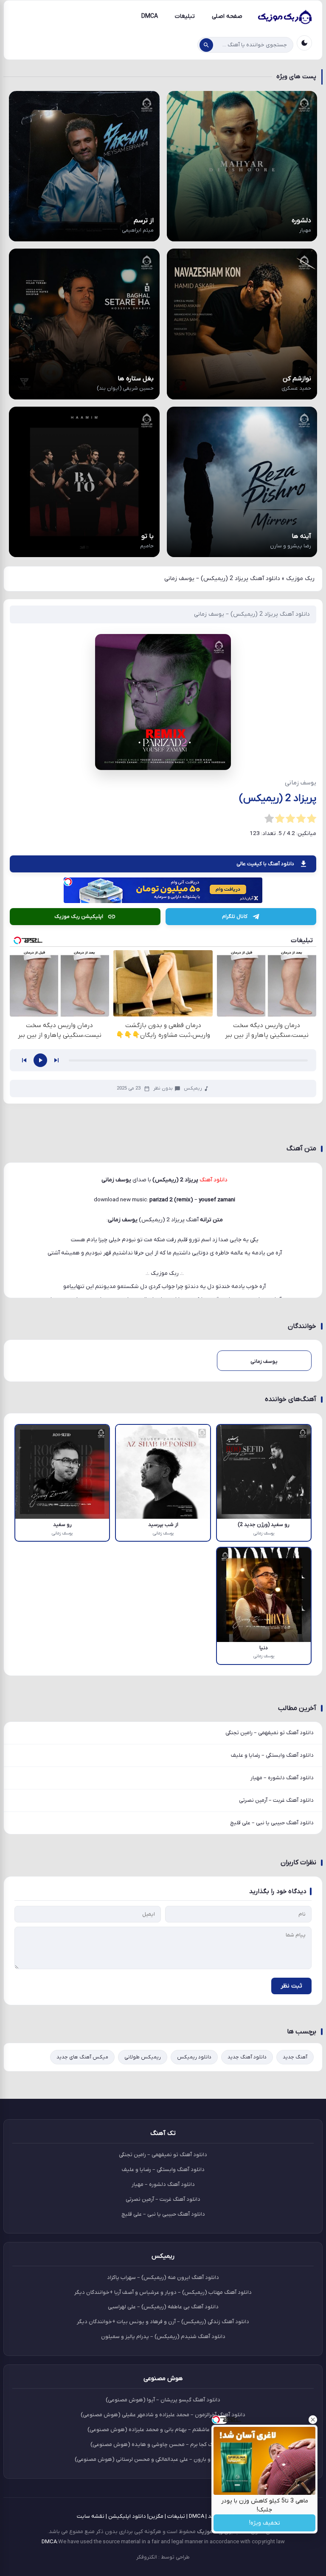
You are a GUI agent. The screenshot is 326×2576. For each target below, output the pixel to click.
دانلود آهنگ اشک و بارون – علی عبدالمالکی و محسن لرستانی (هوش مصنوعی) (163, 2459)
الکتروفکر (147, 2557)
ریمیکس (193, 1088)
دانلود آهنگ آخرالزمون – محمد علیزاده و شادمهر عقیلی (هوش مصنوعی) (163, 2415)
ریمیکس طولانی (143, 2057)
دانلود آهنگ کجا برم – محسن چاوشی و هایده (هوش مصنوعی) (163, 2444)
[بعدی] (56, 1060)
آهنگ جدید (295, 2057)
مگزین (156, 2516)
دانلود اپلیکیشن (127, 2516)
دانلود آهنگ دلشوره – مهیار (282, 1778)
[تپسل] (68, 882)
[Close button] (313, 2420)
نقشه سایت (91, 2516)
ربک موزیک (300, 579)
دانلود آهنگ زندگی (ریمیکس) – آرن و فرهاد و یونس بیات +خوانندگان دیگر (163, 2322)
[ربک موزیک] (284, 17)
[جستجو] (206, 45)
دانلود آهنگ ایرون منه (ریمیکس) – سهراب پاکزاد (163, 2277)
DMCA (150, 16)
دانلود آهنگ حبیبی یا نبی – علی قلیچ (272, 1823)
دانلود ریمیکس (194, 2057)
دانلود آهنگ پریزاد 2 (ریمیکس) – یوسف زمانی (252, 614)
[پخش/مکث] (40, 1060)
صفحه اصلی (227, 16)
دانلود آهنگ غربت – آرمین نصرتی (276, 1800)
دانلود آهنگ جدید (247, 2057)
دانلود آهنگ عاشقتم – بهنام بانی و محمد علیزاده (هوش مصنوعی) (163, 2430)
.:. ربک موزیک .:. (165, 1273)
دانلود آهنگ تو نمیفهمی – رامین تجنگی (270, 1733)
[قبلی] (24, 1060)
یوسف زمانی (123, 1220)
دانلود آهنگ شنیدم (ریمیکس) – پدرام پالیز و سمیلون (163, 2337)
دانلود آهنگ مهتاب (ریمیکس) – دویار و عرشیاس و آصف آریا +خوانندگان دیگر (163, 2292)
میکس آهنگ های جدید (82, 2057)
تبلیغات (185, 16)
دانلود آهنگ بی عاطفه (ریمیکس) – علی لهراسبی (163, 2307)
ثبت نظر (291, 1986)
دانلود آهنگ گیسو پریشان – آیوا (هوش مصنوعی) (163, 2400)
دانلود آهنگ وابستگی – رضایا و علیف (272, 1755)
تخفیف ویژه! (265, 2523)
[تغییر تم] (304, 43)
